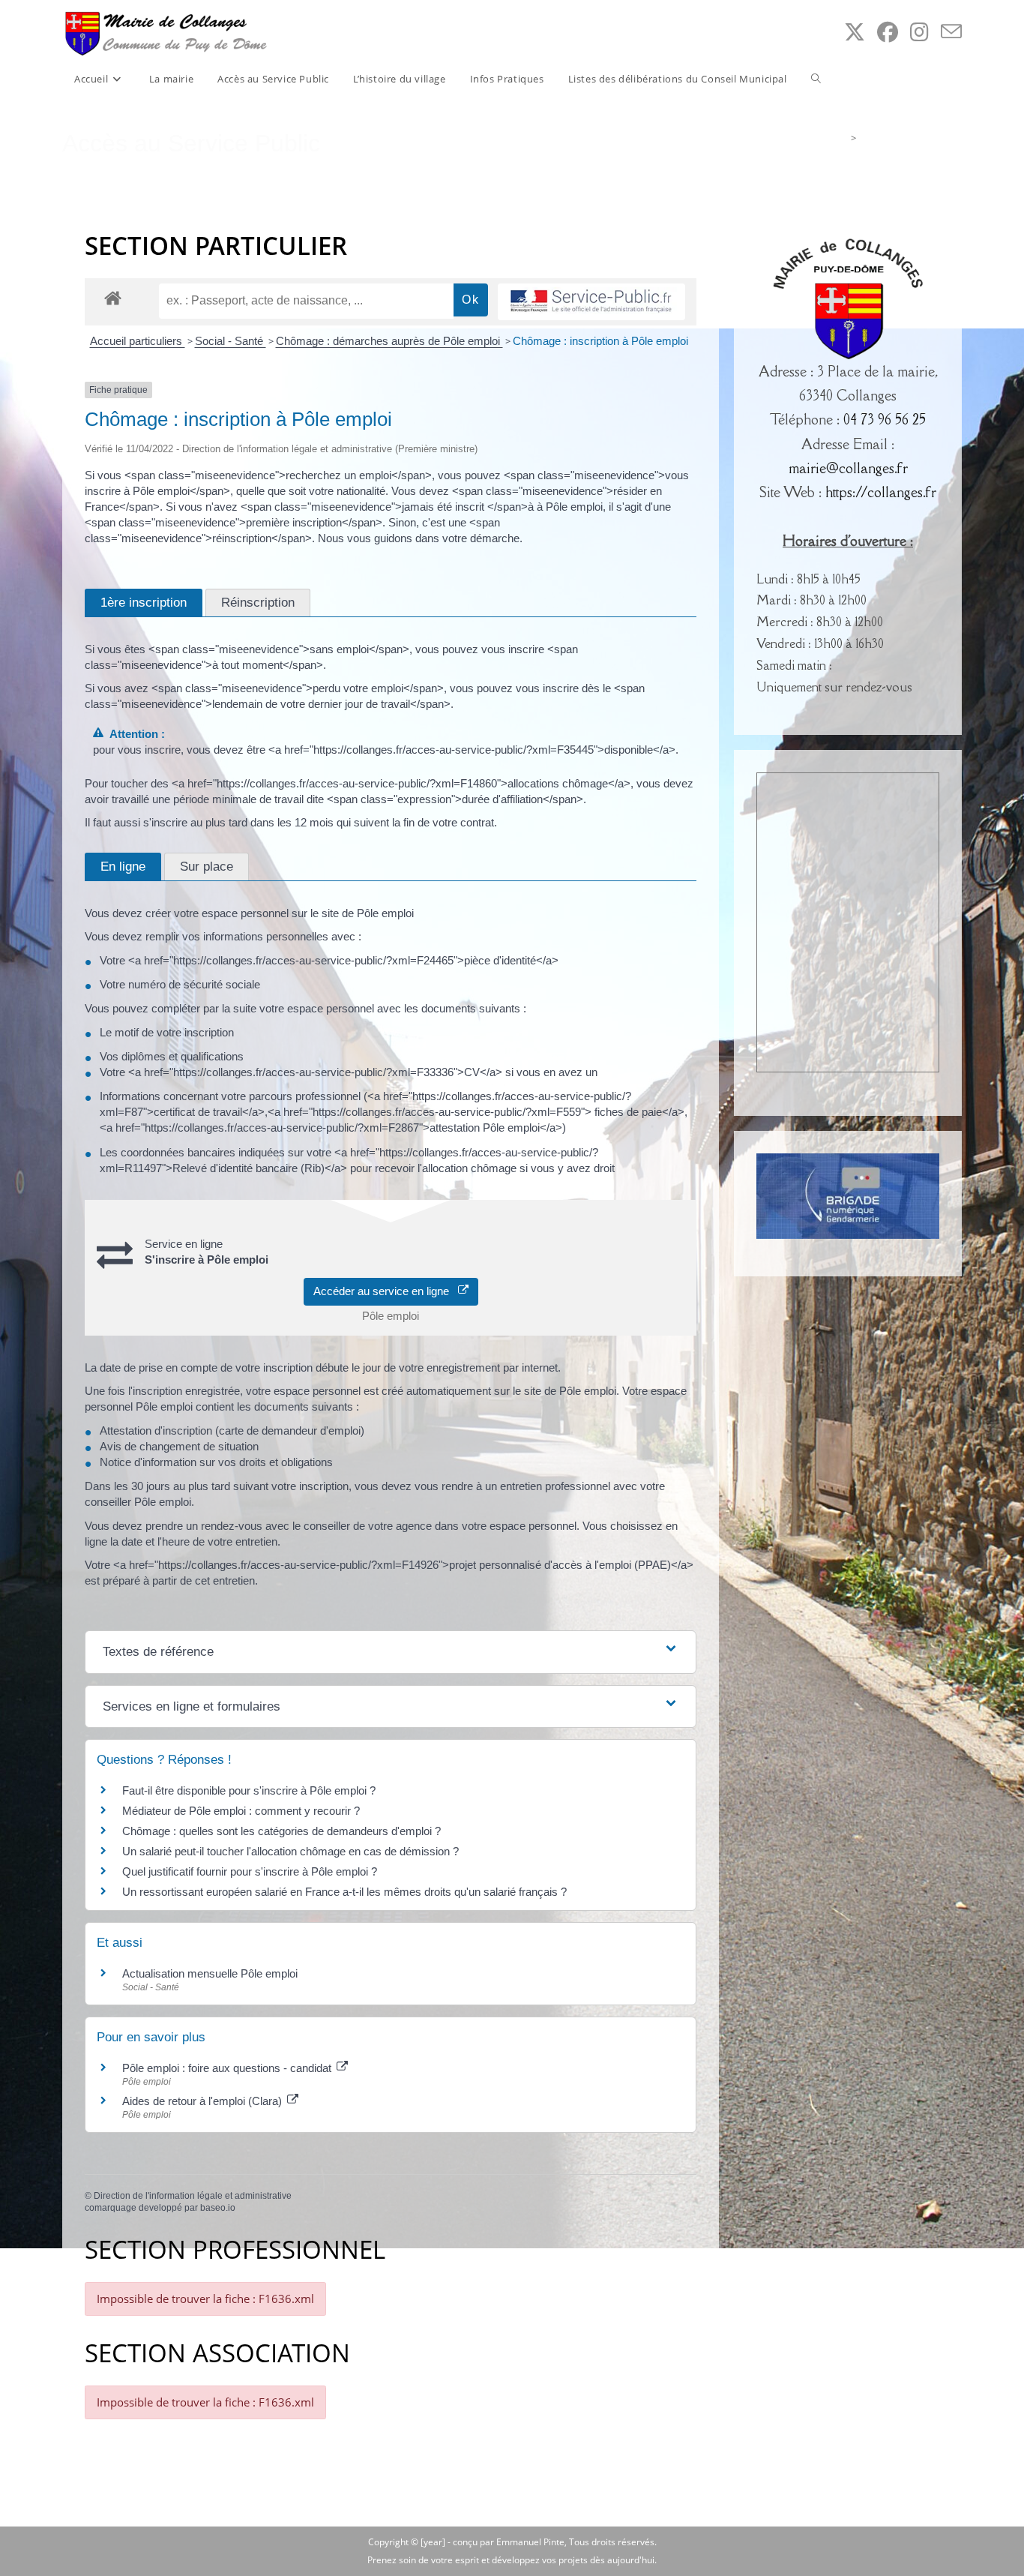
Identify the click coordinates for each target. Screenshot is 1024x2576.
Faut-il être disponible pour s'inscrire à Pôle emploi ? (249, 1790)
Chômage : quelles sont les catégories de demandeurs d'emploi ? (281, 1831)
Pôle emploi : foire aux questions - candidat (228, 2068)
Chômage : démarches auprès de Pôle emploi (389, 341)
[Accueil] (841, 138)
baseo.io (218, 2208)
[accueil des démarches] (113, 297)
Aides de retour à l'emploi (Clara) (204, 2101)
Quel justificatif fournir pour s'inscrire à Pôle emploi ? (250, 1871)
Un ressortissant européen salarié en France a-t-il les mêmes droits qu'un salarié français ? (344, 1892)
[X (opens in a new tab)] (855, 32)
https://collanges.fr (881, 492)
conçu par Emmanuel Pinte (509, 2542)
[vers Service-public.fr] (591, 302)
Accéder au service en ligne (386, 1291)
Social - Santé (231, 341)
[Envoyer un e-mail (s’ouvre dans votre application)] (951, 32)
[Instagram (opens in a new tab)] (919, 32)
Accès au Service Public (911, 138)
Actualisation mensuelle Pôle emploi (210, 1973)
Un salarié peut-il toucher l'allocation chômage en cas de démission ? (290, 1851)
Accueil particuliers (138, 341)
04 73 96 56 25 (885, 419)
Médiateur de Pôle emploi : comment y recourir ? (241, 1811)
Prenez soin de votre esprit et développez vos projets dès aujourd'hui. (512, 2560)
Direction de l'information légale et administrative (193, 2196)
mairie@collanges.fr (848, 468)
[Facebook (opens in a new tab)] (888, 32)
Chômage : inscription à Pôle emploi (600, 341)
